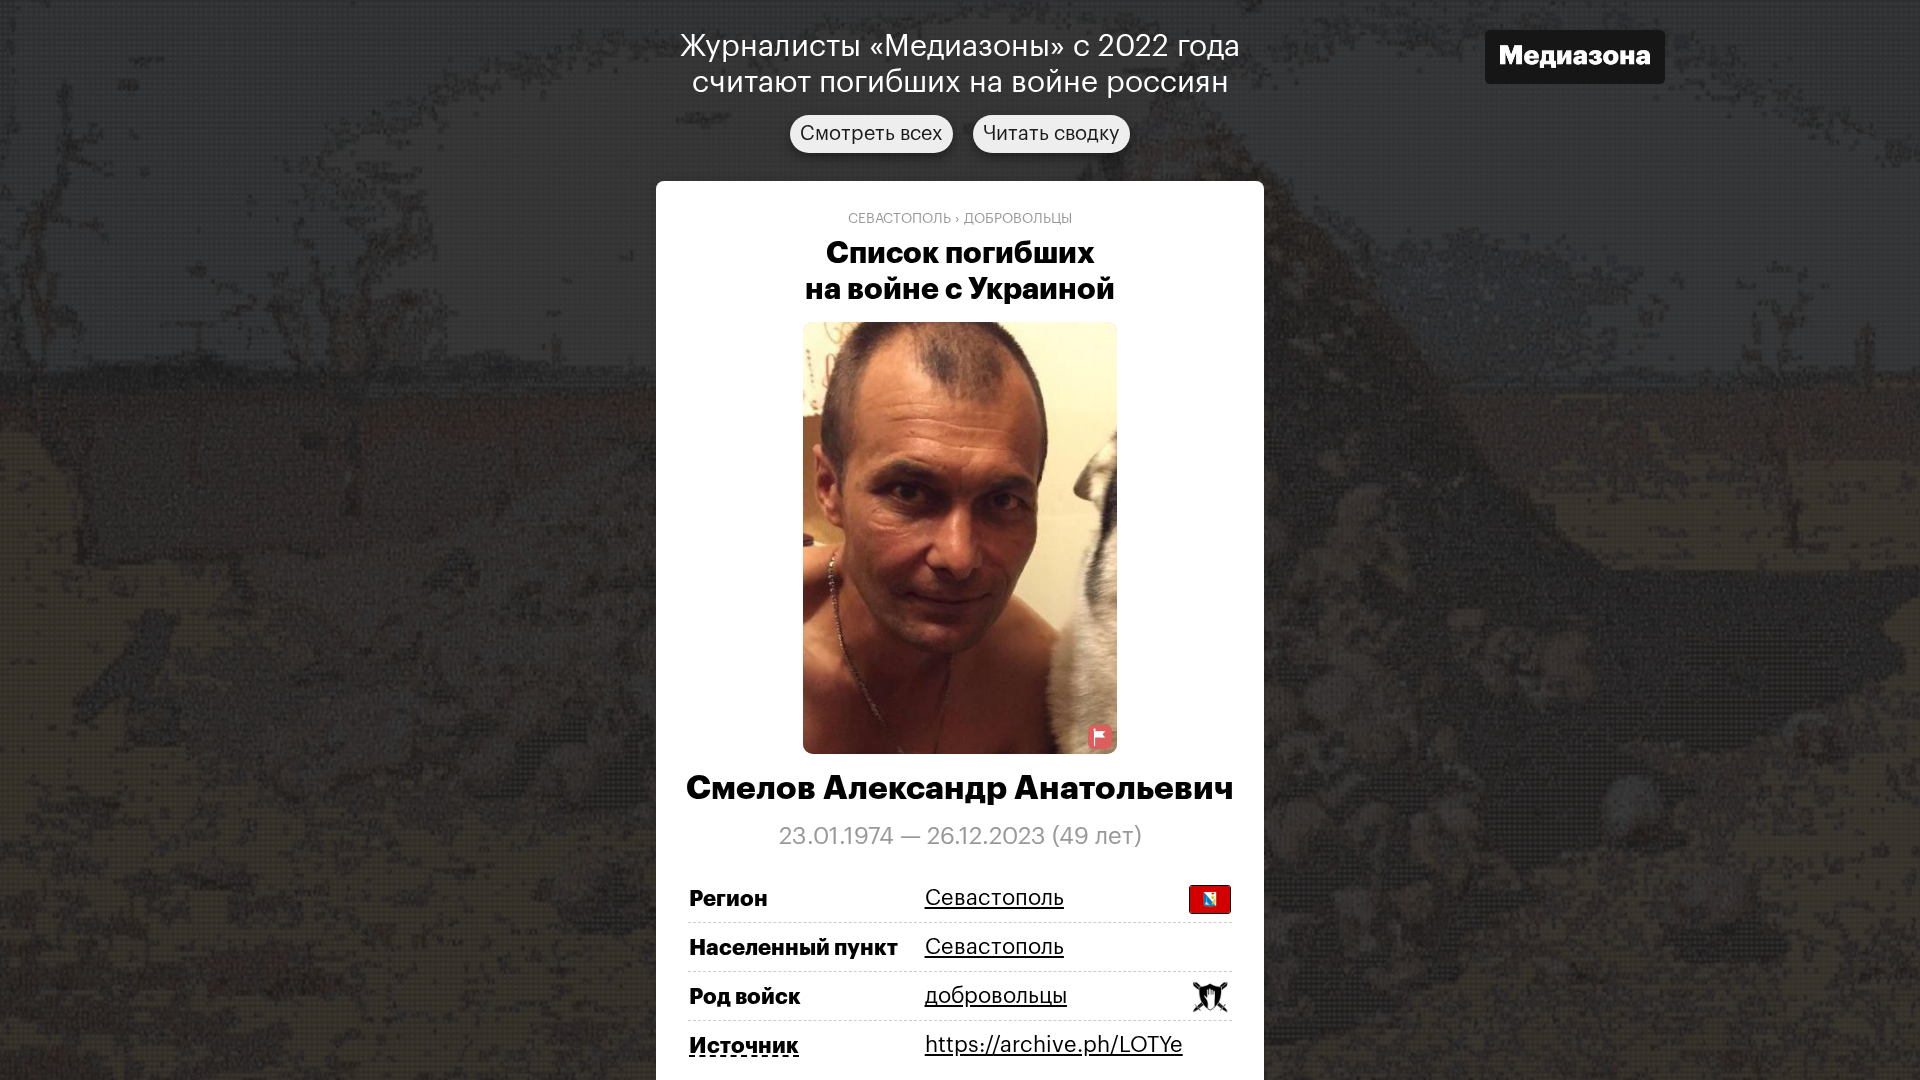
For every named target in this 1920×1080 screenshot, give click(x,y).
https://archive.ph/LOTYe (1054, 1045)
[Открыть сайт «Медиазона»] (1575, 59)
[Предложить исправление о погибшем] (1100, 737)
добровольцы (1018, 219)
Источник (744, 1046)
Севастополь (899, 219)
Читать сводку (1051, 134)
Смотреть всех (871, 134)
